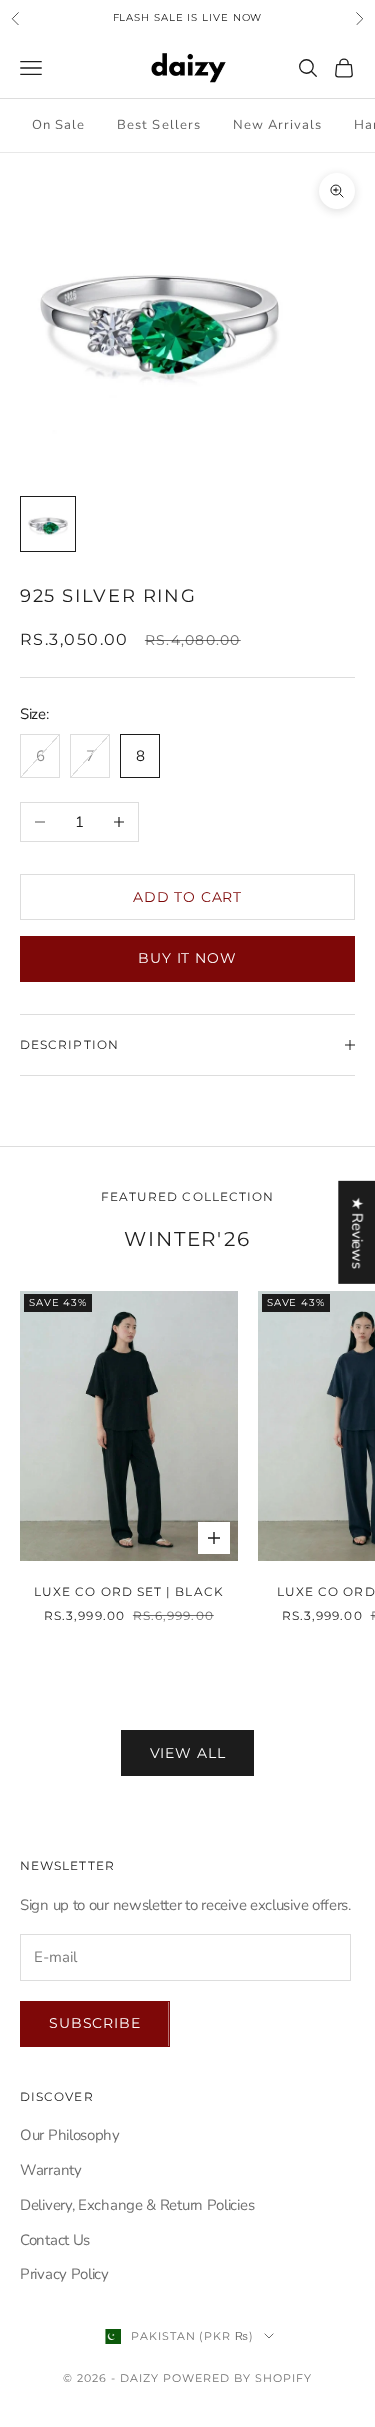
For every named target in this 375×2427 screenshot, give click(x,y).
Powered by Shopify (237, 2378)
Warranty (51, 2170)
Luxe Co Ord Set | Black (129, 1591)
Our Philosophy (70, 2135)
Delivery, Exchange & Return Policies (137, 2205)
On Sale (58, 125)
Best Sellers (158, 125)
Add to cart (187, 897)
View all (188, 1753)
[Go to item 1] (48, 524)
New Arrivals (277, 125)
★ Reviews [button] (357, 1231)
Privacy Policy (64, 2274)
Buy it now (187, 958)
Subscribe (95, 2023)
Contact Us (55, 2240)
